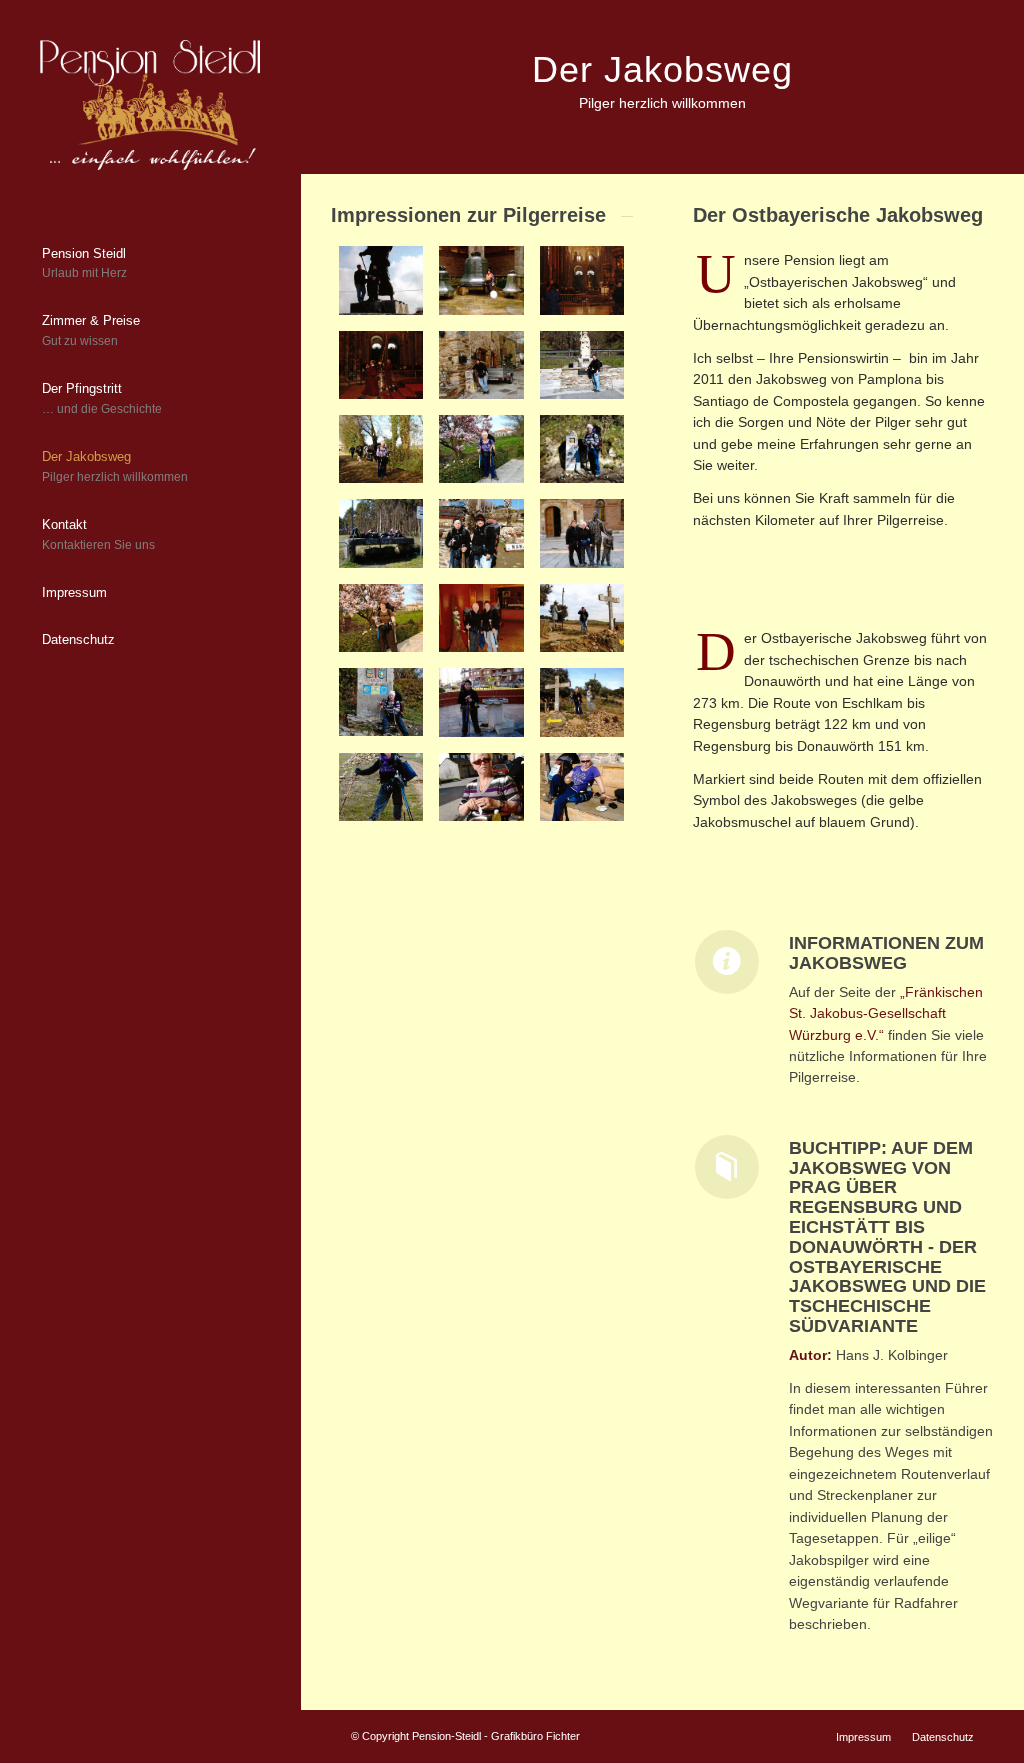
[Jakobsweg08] (582, 618)
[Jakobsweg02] (582, 787)
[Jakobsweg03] (481, 787)
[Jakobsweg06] (481, 702)
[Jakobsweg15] (481, 449)
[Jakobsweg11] (582, 533)
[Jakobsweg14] (582, 449)
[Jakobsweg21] (481, 280)
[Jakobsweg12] (481, 533)
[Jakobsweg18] (481, 365)
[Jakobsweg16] (381, 449)
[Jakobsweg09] (481, 618)
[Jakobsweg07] (381, 702)
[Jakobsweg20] (582, 280)
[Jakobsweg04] (381, 787)
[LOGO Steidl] (150, 105)
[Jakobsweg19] (381, 365)
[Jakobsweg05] (582, 702)
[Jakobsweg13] (381, 533)
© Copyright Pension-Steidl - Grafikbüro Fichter (465, 1736)
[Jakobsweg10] (381, 618)
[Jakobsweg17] (582, 365)
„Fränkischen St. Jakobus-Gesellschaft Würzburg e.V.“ (886, 1013)
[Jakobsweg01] (381, 280)
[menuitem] (150, 265)
